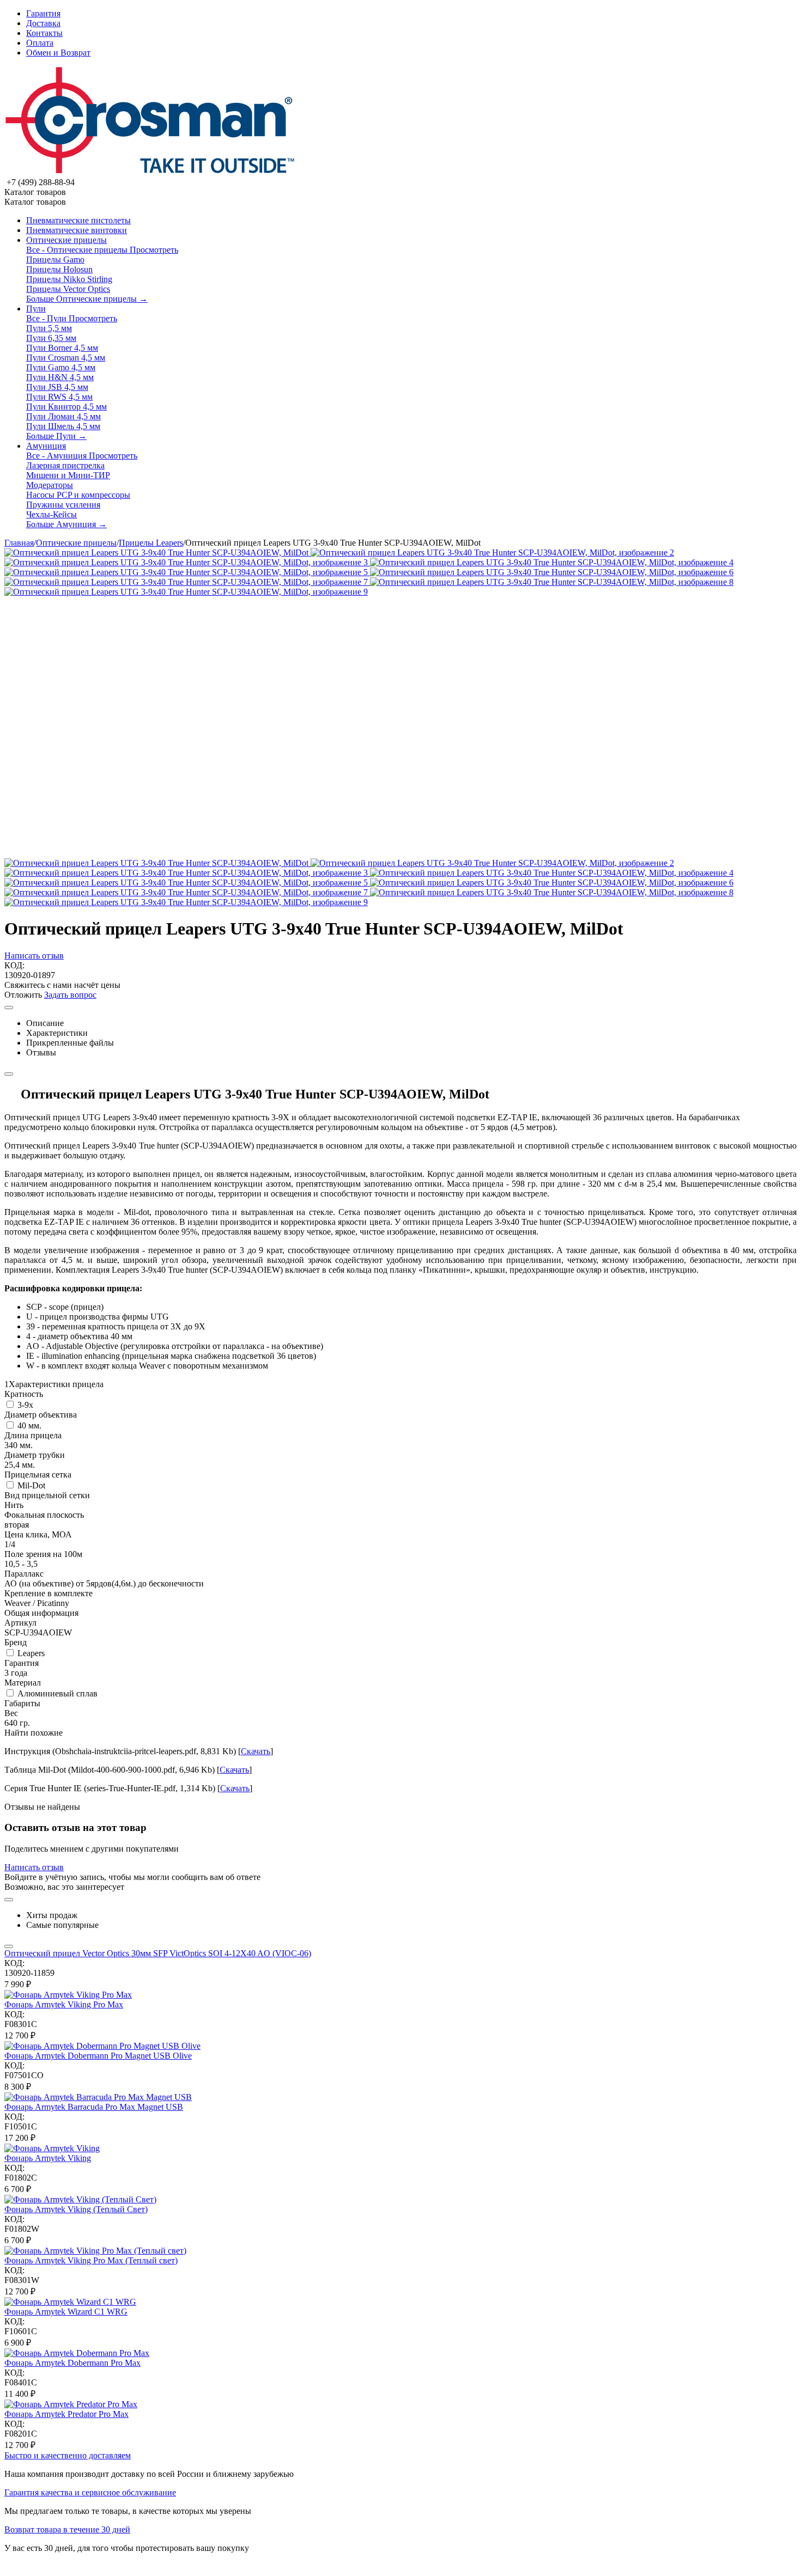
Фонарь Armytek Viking (48, 2158)
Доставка (43, 23)
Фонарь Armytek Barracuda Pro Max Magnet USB (94, 2107)
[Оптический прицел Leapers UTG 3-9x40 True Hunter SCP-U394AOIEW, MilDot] (157, 553)
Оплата (40, 43)
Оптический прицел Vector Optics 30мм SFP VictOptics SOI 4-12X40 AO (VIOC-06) (158, 1953)
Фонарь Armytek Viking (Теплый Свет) (76, 2209)
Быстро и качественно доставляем (68, 2455)
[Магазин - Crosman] (150, 172)
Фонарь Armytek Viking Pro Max (64, 2004)
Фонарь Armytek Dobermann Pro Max (72, 2363)
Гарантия (43, 13)
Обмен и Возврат (58, 53)
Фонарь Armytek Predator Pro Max (66, 2414)
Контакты (44, 33)
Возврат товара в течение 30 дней (67, 2529)
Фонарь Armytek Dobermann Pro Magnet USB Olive (98, 2056)
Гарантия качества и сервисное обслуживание (90, 2492)
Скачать (256, 1751)
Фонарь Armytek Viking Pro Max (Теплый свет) (91, 2260)
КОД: (14, 965)
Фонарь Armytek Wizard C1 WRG (66, 2312)
